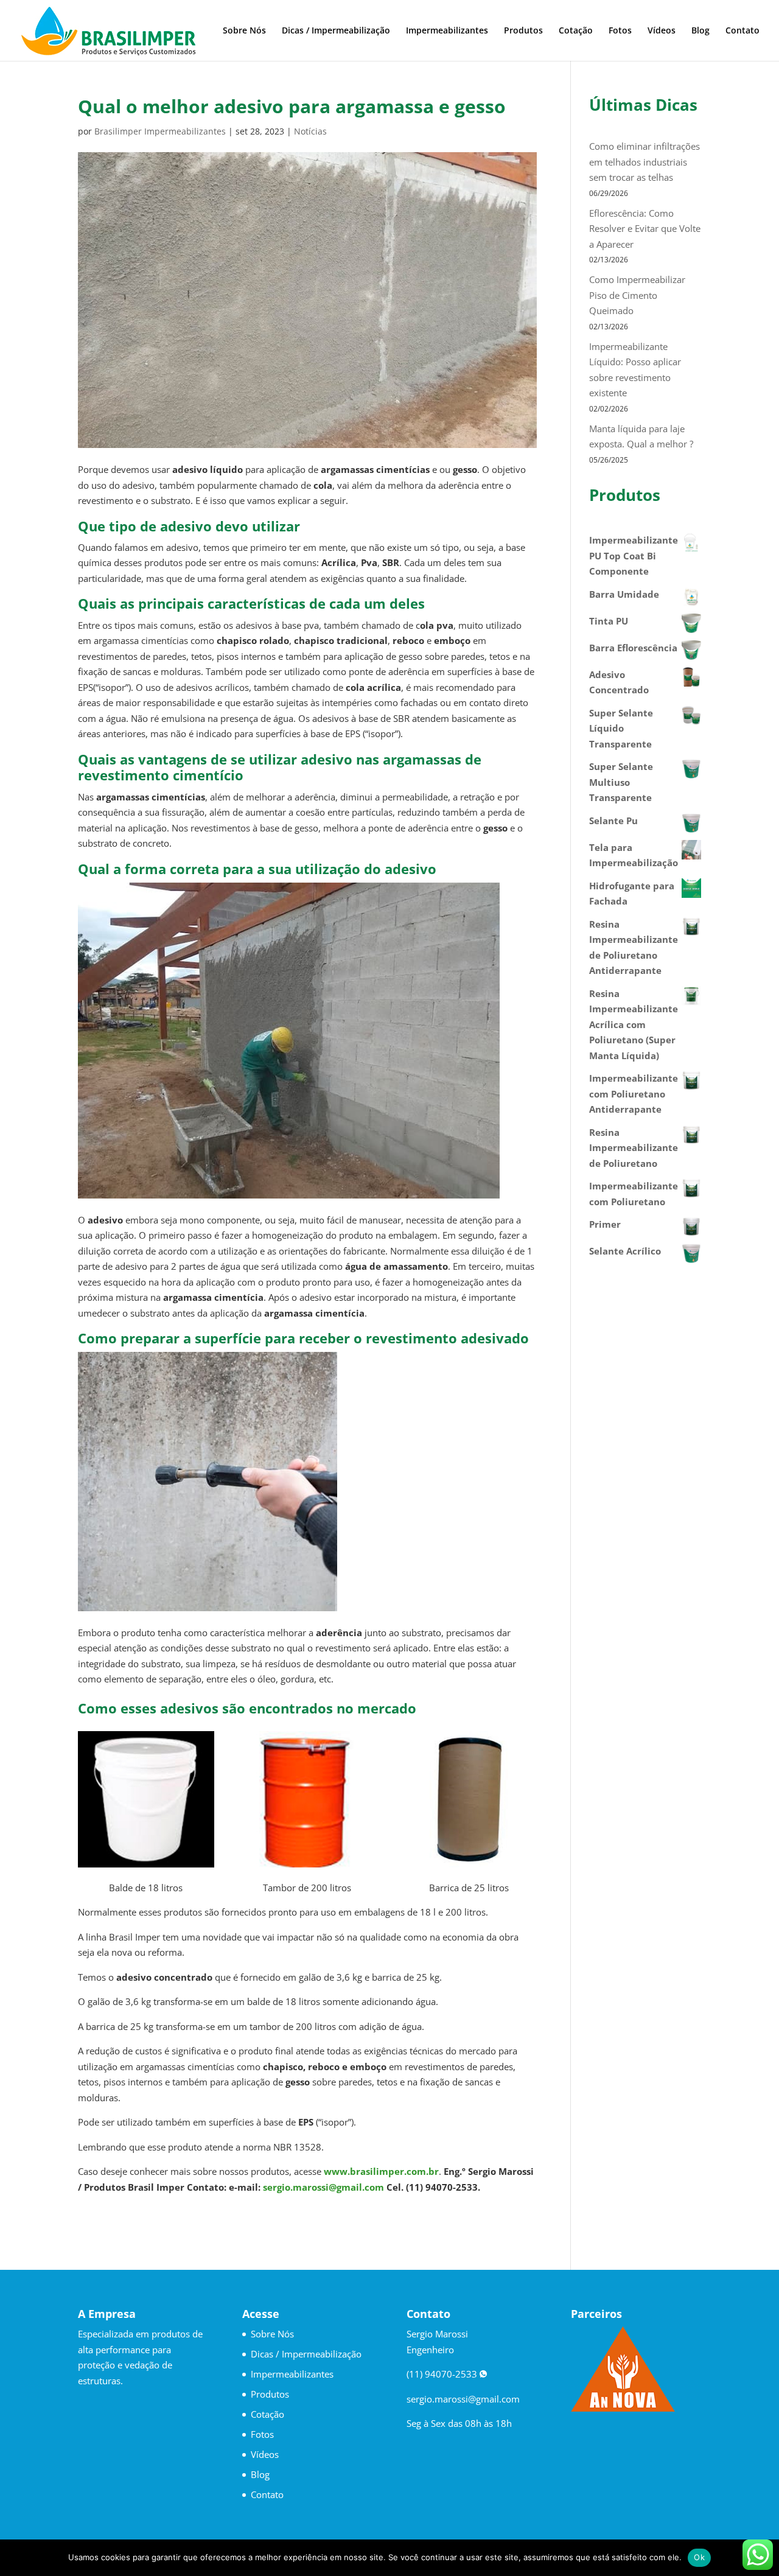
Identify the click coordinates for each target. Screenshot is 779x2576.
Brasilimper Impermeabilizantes (160, 131)
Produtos (523, 31)
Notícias (310, 131)
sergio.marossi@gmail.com (323, 2187)
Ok (699, 2557)
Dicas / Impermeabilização (336, 31)
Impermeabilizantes (447, 31)
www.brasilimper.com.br (381, 2171)
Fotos (620, 31)
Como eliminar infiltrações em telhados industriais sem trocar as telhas (645, 162)
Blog (700, 31)
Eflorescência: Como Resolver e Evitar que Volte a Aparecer (645, 229)
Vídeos (662, 31)
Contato (742, 31)
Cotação (576, 31)
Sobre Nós (244, 31)
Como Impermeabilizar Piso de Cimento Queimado (637, 295)
